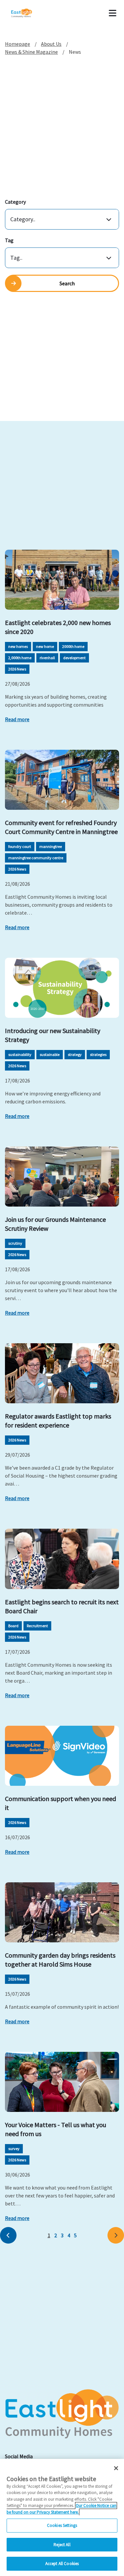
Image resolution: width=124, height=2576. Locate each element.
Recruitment (37, 1626)
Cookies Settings (62, 2525)
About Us (51, 44)
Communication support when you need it (61, 1803)
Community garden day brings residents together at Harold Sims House (60, 1960)
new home (45, 646)
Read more (17, 719)
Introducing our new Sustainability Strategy (53, 1035)
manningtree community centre (36, 858)
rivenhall (47, 658)
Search (67, 283)
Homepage (18, 44)
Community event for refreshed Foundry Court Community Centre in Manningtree (61, 827)
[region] (62, 2517)
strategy (75, 1054)
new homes (18, 646)
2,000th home (20, 658)
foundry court (20, 846)
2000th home (73, 646)
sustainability (20, 1054)
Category (15, 202)
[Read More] (62, 580)
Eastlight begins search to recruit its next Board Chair (62, 1606)
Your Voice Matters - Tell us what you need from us (56, 2129)
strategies (98, 1054)
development (74, 658)
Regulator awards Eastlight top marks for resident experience (58, 1421)
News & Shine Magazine (31, 52)
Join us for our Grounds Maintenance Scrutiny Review (55, 1224)
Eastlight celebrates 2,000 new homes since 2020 (58, 627)
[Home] (30, 13)
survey (14, 2149)
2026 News (17, 669)
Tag (9, 240)
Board (13, 1626)
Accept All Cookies (62, 2564)
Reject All (62, 2545)
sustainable (50, 1054)
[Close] (116, 2468)
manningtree (51, 846)
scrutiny (15, 1243)
